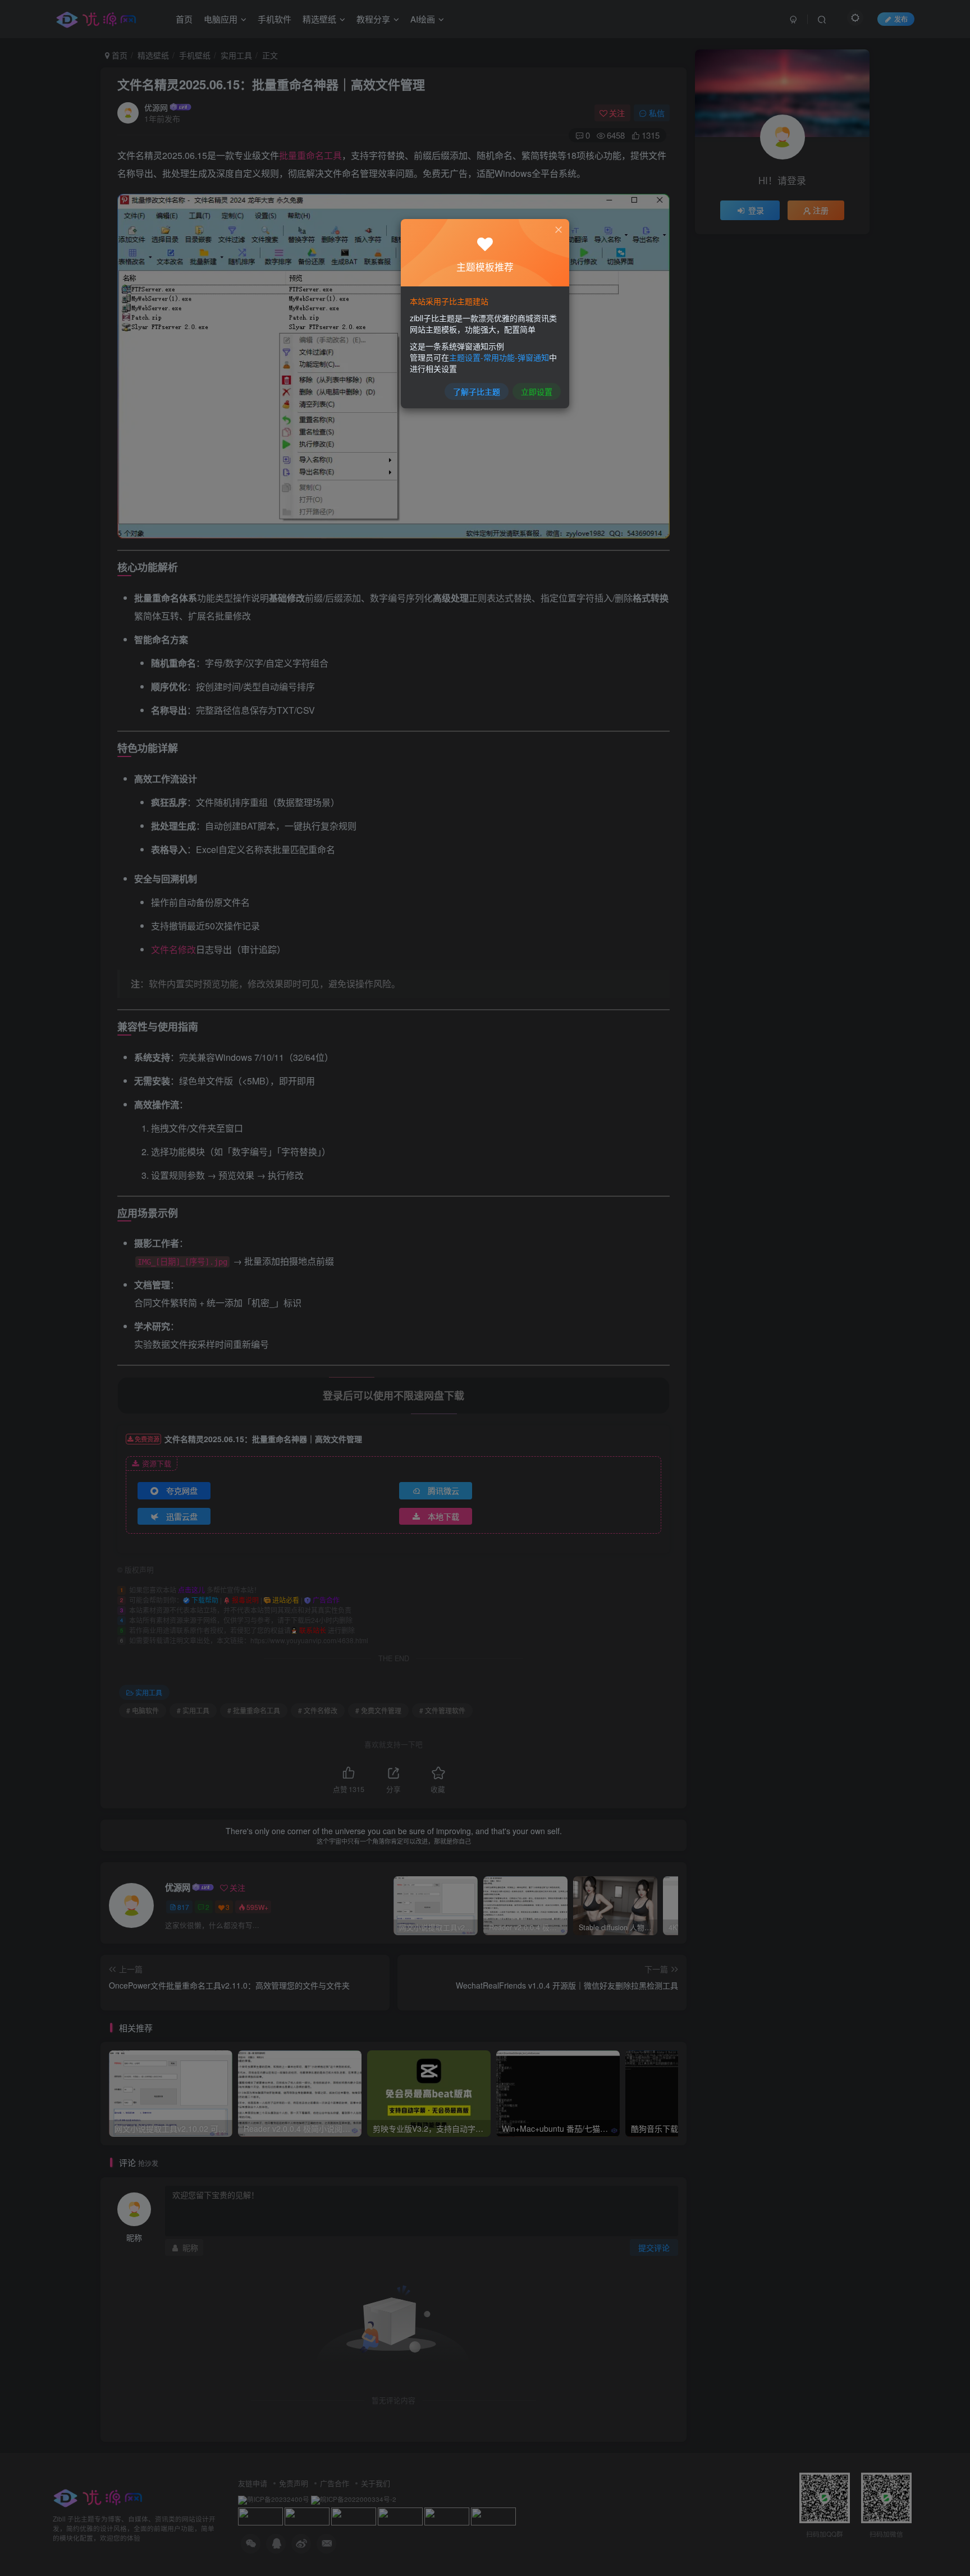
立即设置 (537, 391)
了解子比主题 (477, 391)
